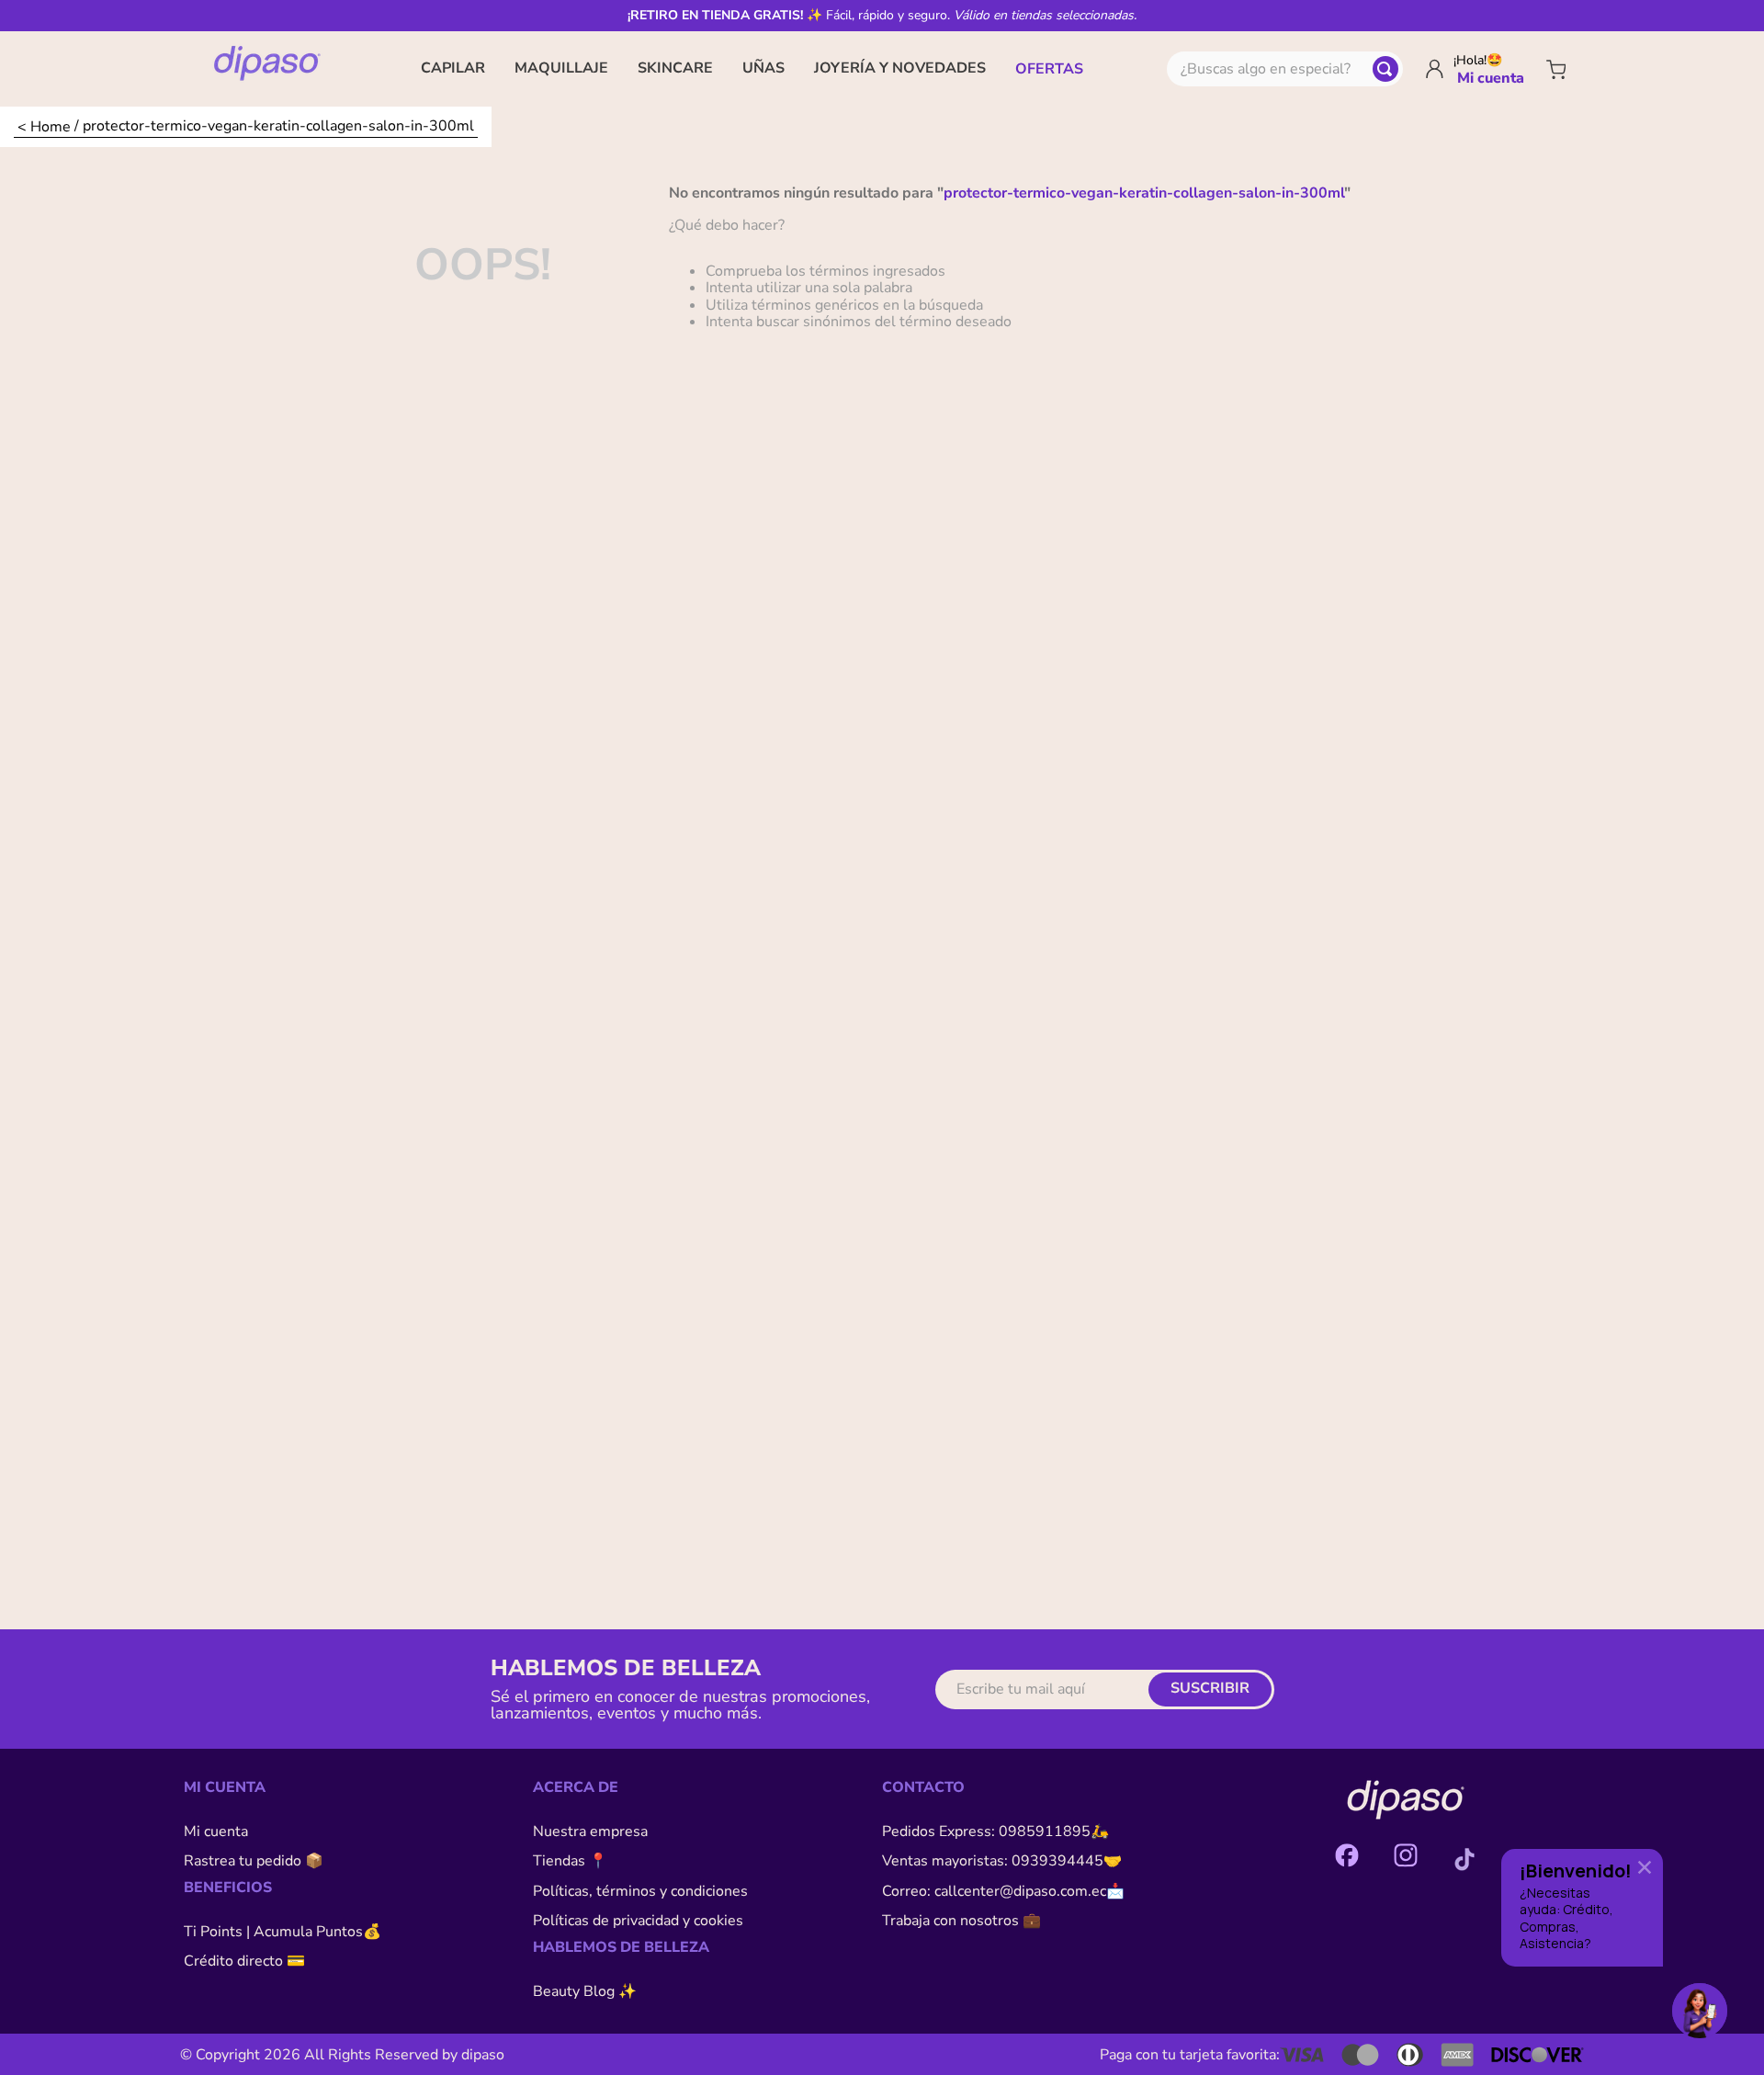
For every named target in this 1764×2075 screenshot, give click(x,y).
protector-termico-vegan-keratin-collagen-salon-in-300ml (278, 125)
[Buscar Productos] (1385, 69)
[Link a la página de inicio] (44, 127)
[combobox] (1285, 69)
